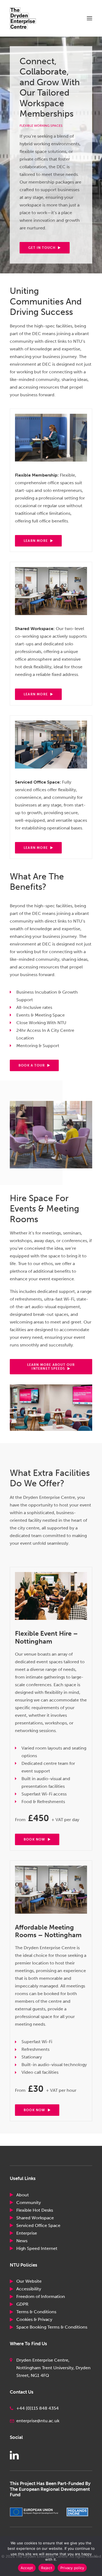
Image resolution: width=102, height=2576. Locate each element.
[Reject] (95, 2556)
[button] (89, 18)
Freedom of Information (41, 2296)
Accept (27, 2568)
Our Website (29, 2281)
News (22, 2241)
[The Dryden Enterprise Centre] (28, 18)
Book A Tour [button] (32, 1065)
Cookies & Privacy (34, 2319)
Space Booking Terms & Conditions (52, 2327)
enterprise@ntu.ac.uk (38, 2421)
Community (29, 2203)
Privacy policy (72, 2568)
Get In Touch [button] (42, 248)
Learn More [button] (36, 541)
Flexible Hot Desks (35, 2210)
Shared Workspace (35, 2218)
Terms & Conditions (36, 2312)
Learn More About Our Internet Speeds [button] (52, 1367)
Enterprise (27, 2233)
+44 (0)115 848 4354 (38, 2408)
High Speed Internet (37, 2248)
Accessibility (29, 2289)
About (23, 2195)
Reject (47, 2568)
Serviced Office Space (38, 2225)
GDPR (22, 2304)
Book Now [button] (35, 1839)
